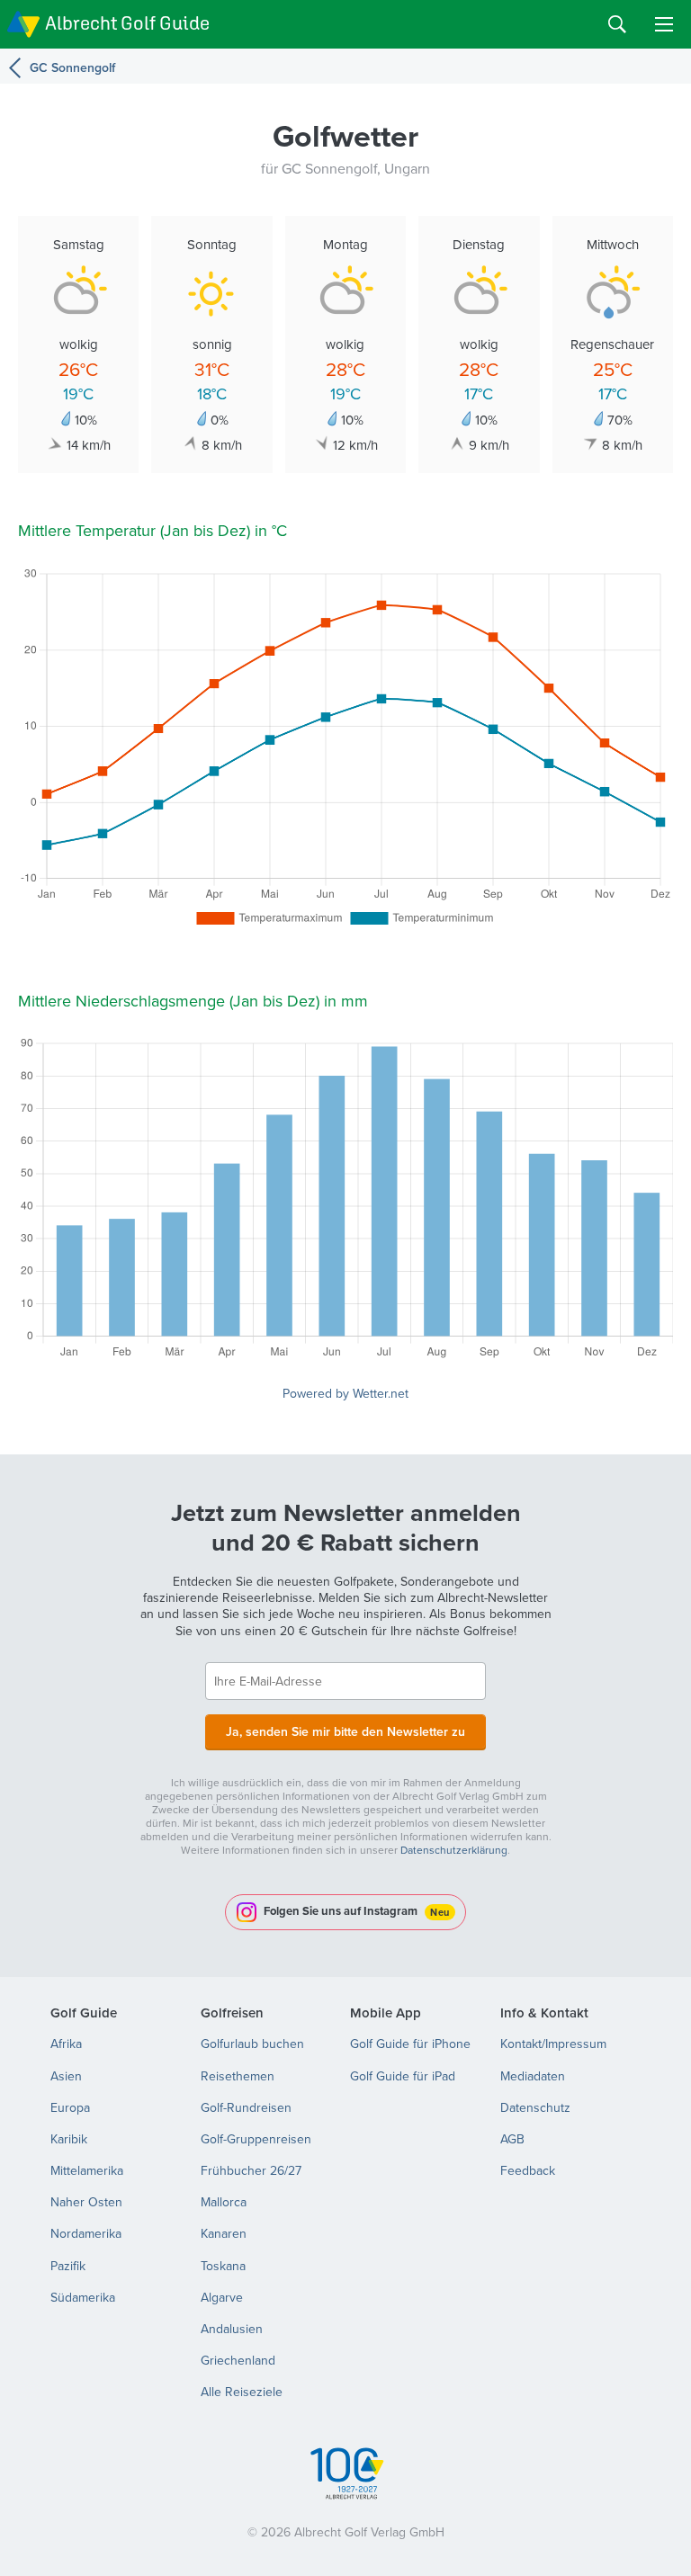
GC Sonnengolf (72, 67)
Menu (664, 24)
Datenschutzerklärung (454, 1850)
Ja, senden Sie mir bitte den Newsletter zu (345, 1731)
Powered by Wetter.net (345, 1393)
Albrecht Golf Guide (127, 23)
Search (617, 24)
